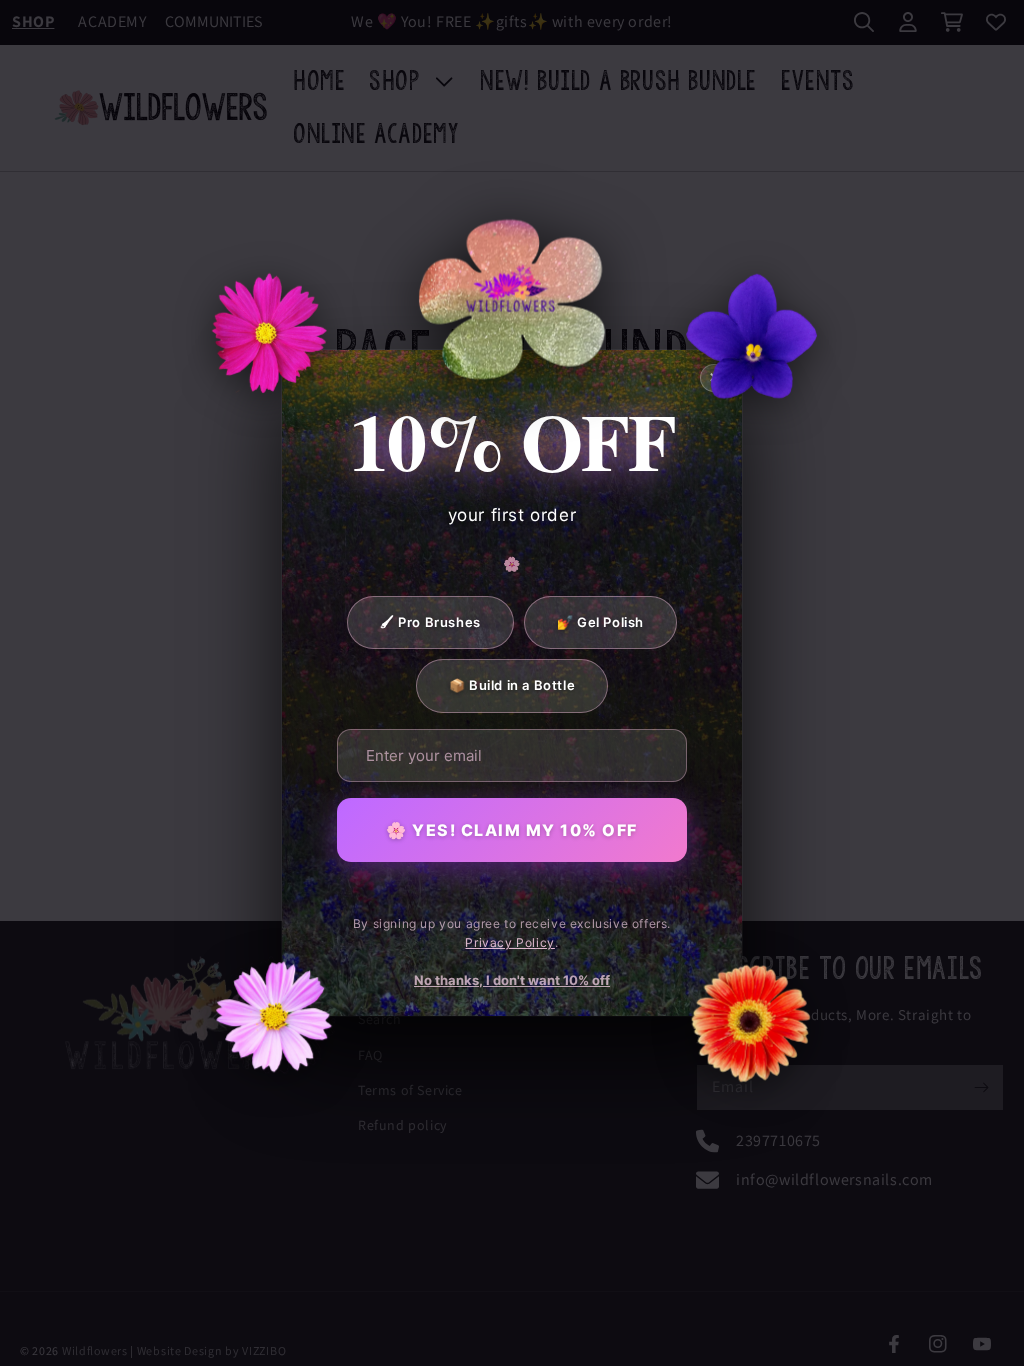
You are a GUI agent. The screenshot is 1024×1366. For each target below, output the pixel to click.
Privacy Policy (509, 942)
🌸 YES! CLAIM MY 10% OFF (512, 830)
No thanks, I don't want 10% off (512, 980)
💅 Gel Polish (600, 622)
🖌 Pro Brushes (430, 622)
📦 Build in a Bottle (512, 685)
